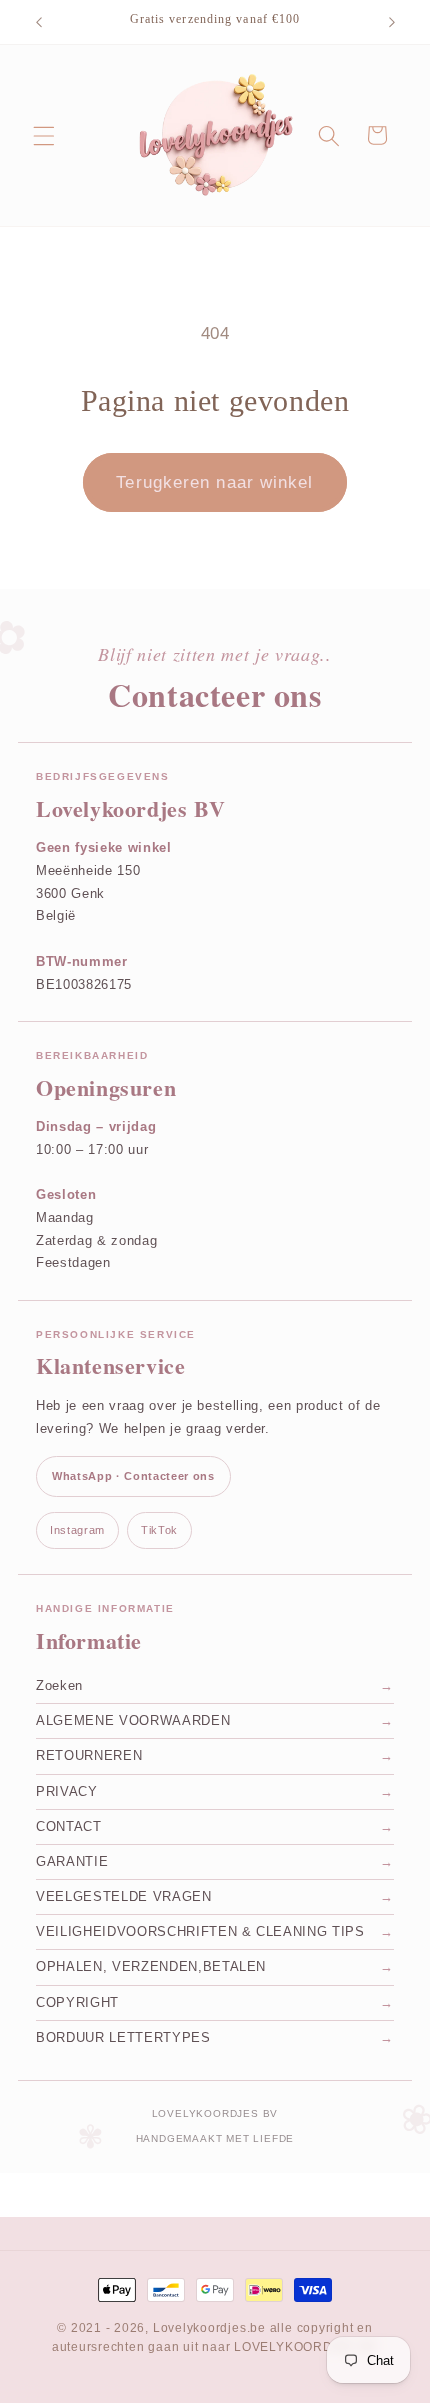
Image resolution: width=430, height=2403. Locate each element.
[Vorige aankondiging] (39, 22)
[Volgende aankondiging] (392, 22)
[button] (44, 135)
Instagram (77, 1530)
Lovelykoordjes (200, 2328)
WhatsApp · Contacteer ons (133, 1476)
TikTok (159, 1530)
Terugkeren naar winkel (214, 482)
